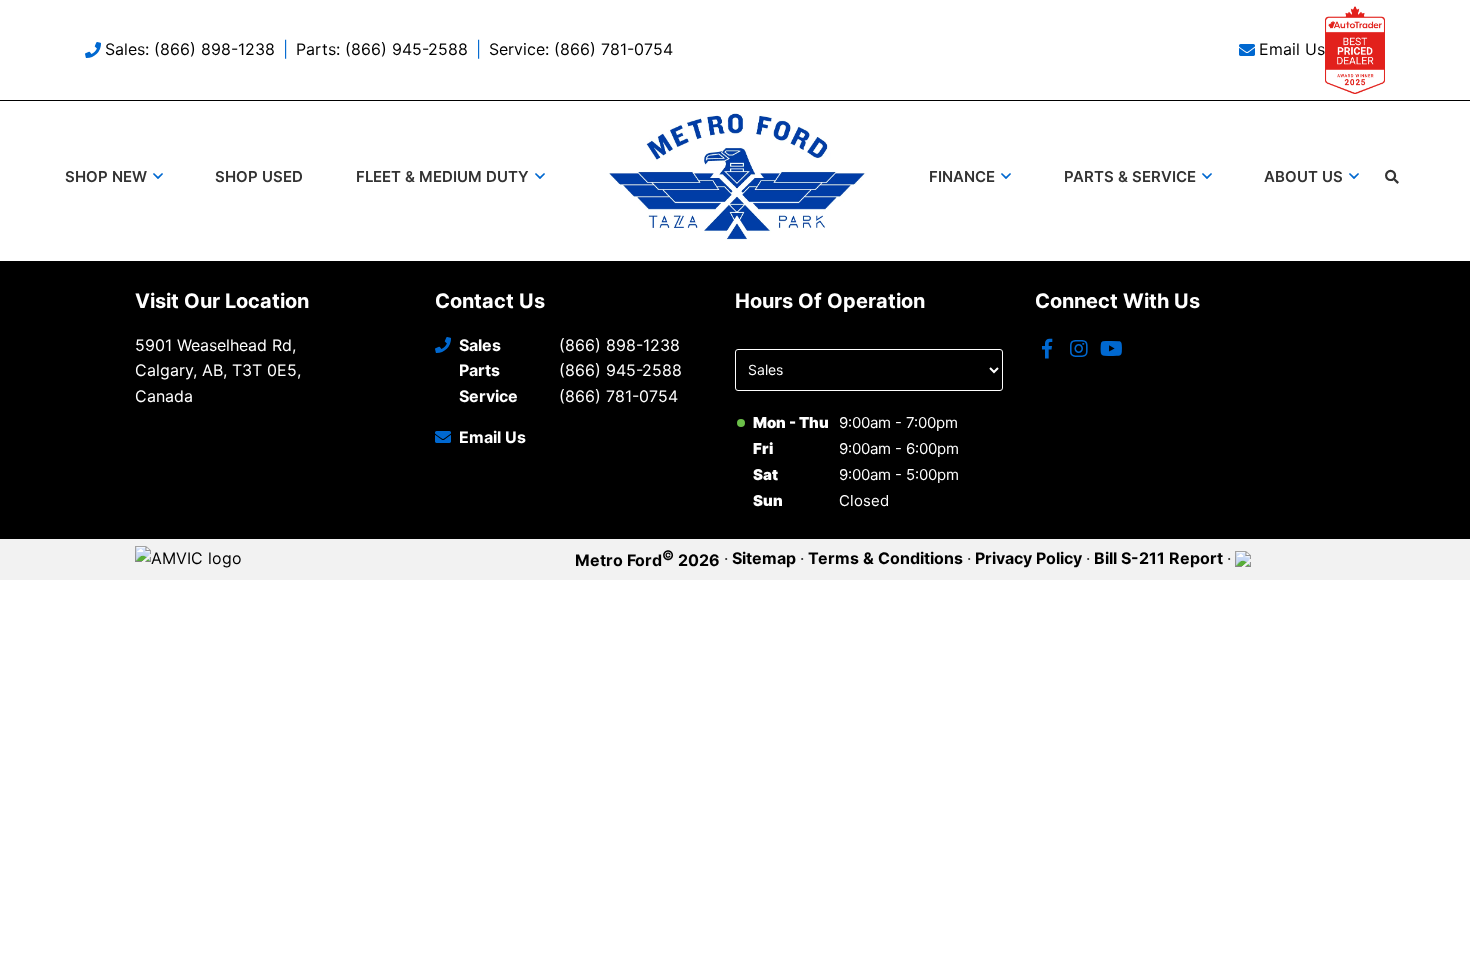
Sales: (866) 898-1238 (190, 49)
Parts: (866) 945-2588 (382, 49)
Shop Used (259, 176)
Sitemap (764, 558)
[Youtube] (1111, 349)
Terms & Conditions (885, 558)
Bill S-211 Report (1158, 558)
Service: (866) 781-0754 (581, 49)
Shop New (106, 176)
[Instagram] (1079, 349)
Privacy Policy (1028, 558)
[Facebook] (1047, 349)
